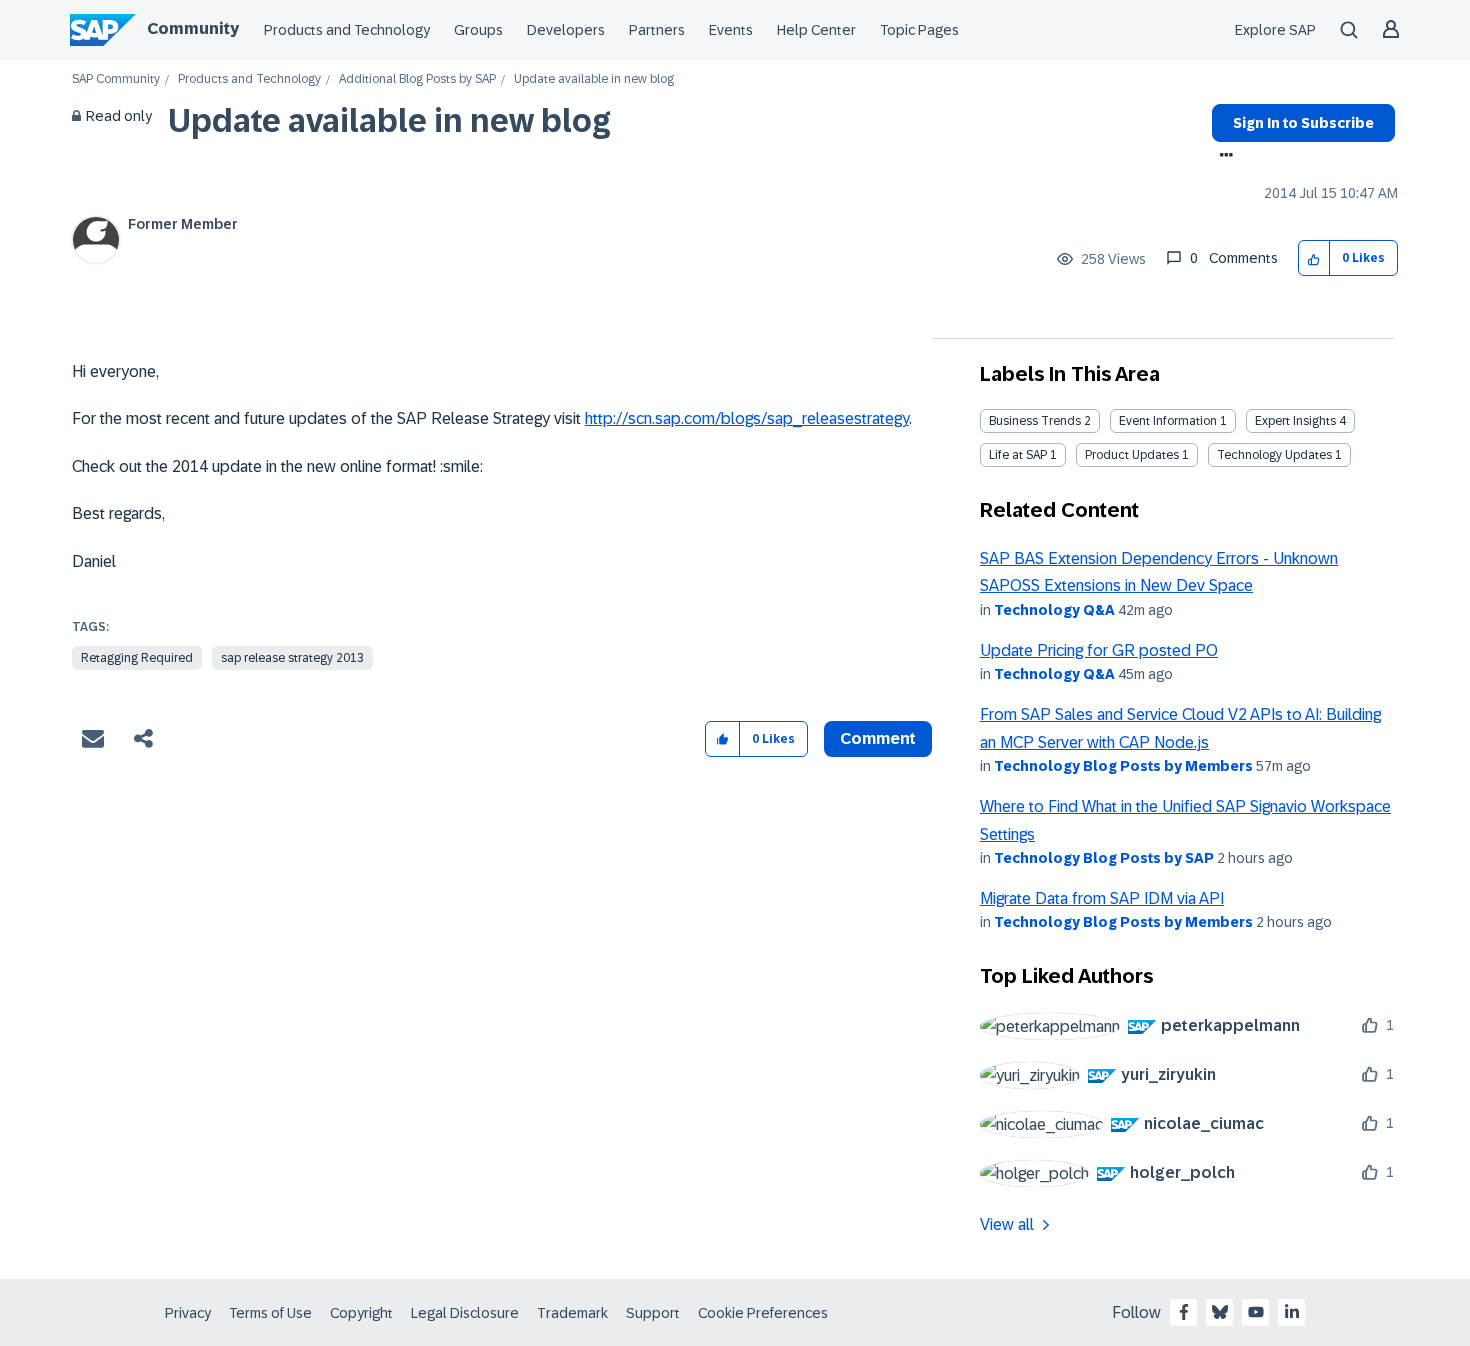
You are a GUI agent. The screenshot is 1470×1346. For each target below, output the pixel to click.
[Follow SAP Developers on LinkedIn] (1292, 1312)
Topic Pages (919, 30)
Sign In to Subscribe (1303, 123)
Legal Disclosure (465, 1313)
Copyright (361, 1313)
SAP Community (116, 79)
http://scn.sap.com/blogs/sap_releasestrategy (747, 418)
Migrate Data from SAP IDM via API (1102, 898)
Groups (478, 30)
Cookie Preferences (763, 1313)
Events (731, 30)
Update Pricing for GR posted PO (1099, 650)
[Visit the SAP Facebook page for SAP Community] (1184, 1312)
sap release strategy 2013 (292, 658)
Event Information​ (1168, 421)
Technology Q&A (1054, 610)
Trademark (572, 1313)
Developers (566, 30)
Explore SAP (1275, 30)
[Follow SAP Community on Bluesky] (1220, 1312)
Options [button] (1222, 157)
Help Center (816, 30)
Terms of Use (270, 1313)
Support (653, 1313)
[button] (1314, 258)
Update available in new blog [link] (594, 79)
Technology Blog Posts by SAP (1104, 858)
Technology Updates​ (1274, 455)
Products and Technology (347, 30)
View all (1007, 1224)
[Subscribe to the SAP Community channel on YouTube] (1256, 1312)
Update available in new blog (389, 121)
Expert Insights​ (1295, 421)
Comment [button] (878, 738)
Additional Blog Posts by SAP (417, 79)
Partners (657, 30)
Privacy (188, 1313)
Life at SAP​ (1018, 455)
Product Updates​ (1132, 455)
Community (193, 28)
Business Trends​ (1035, 421)
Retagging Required (137, 658)
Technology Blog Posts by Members (1123, 766)
